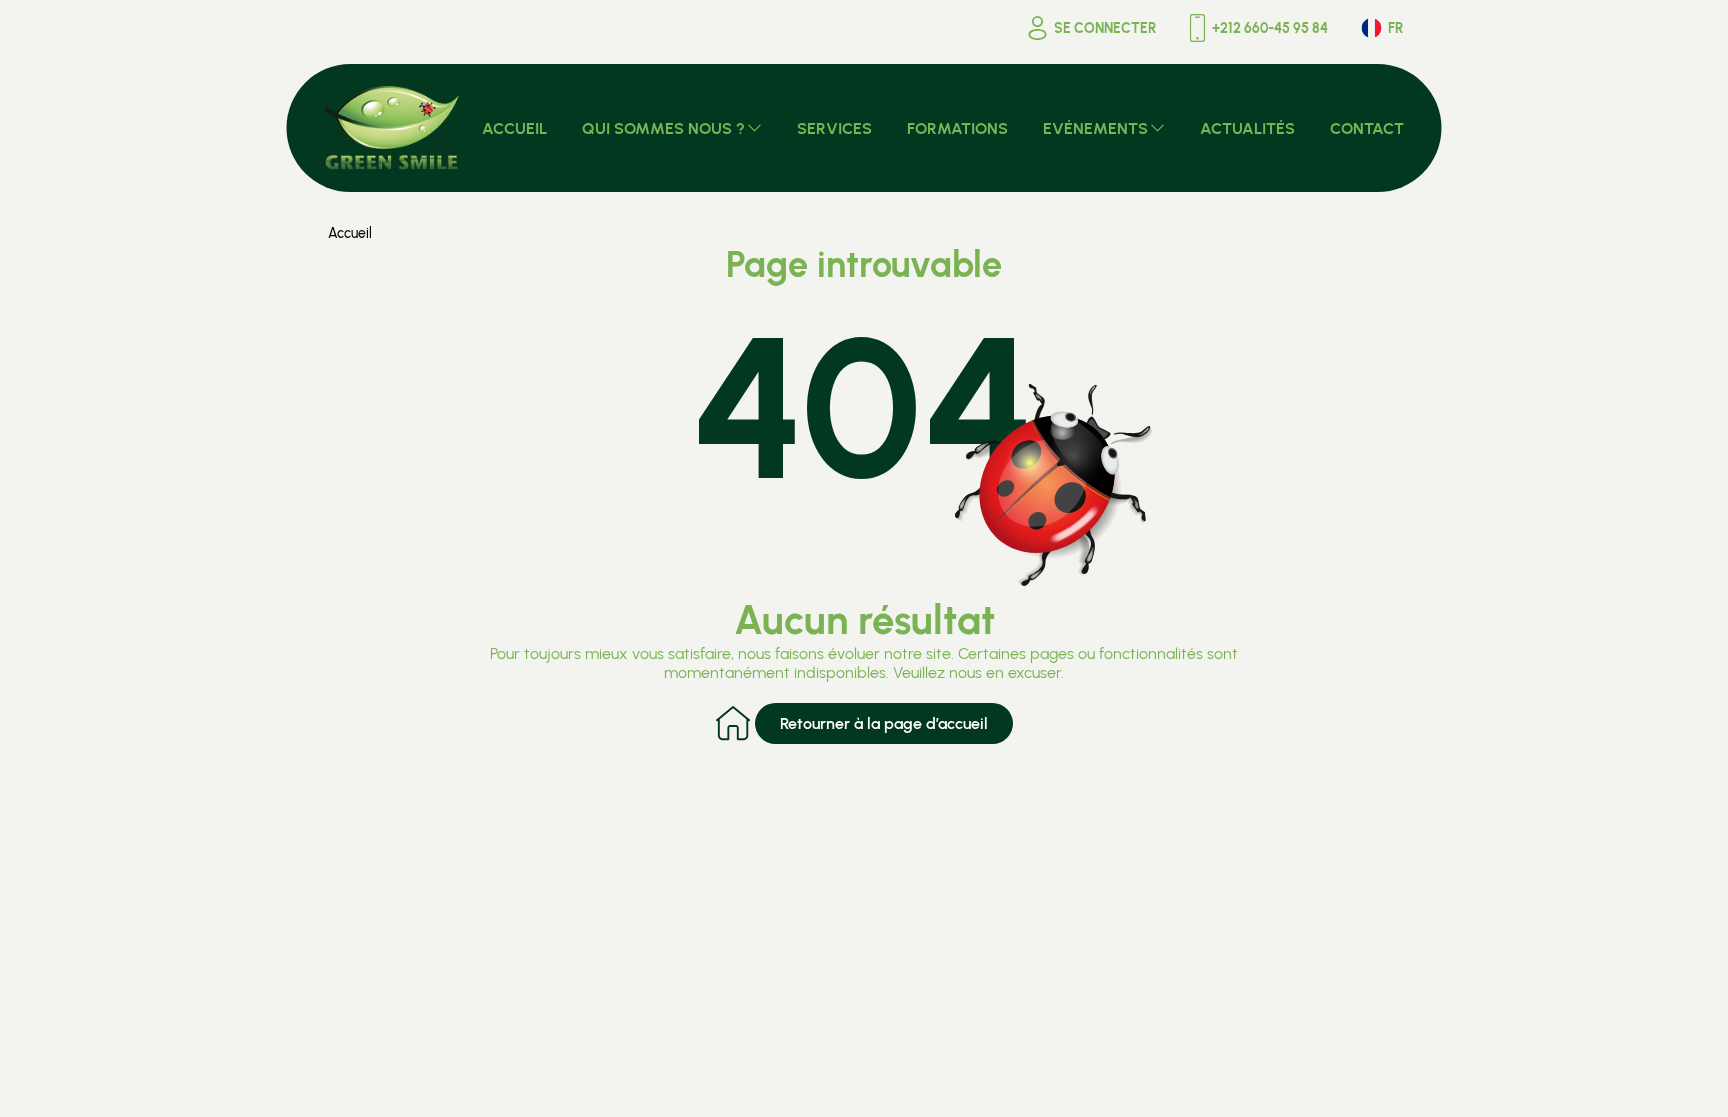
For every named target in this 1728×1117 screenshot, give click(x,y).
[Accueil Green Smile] (392, 128)
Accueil (350, 233)
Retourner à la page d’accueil (884, 723)
